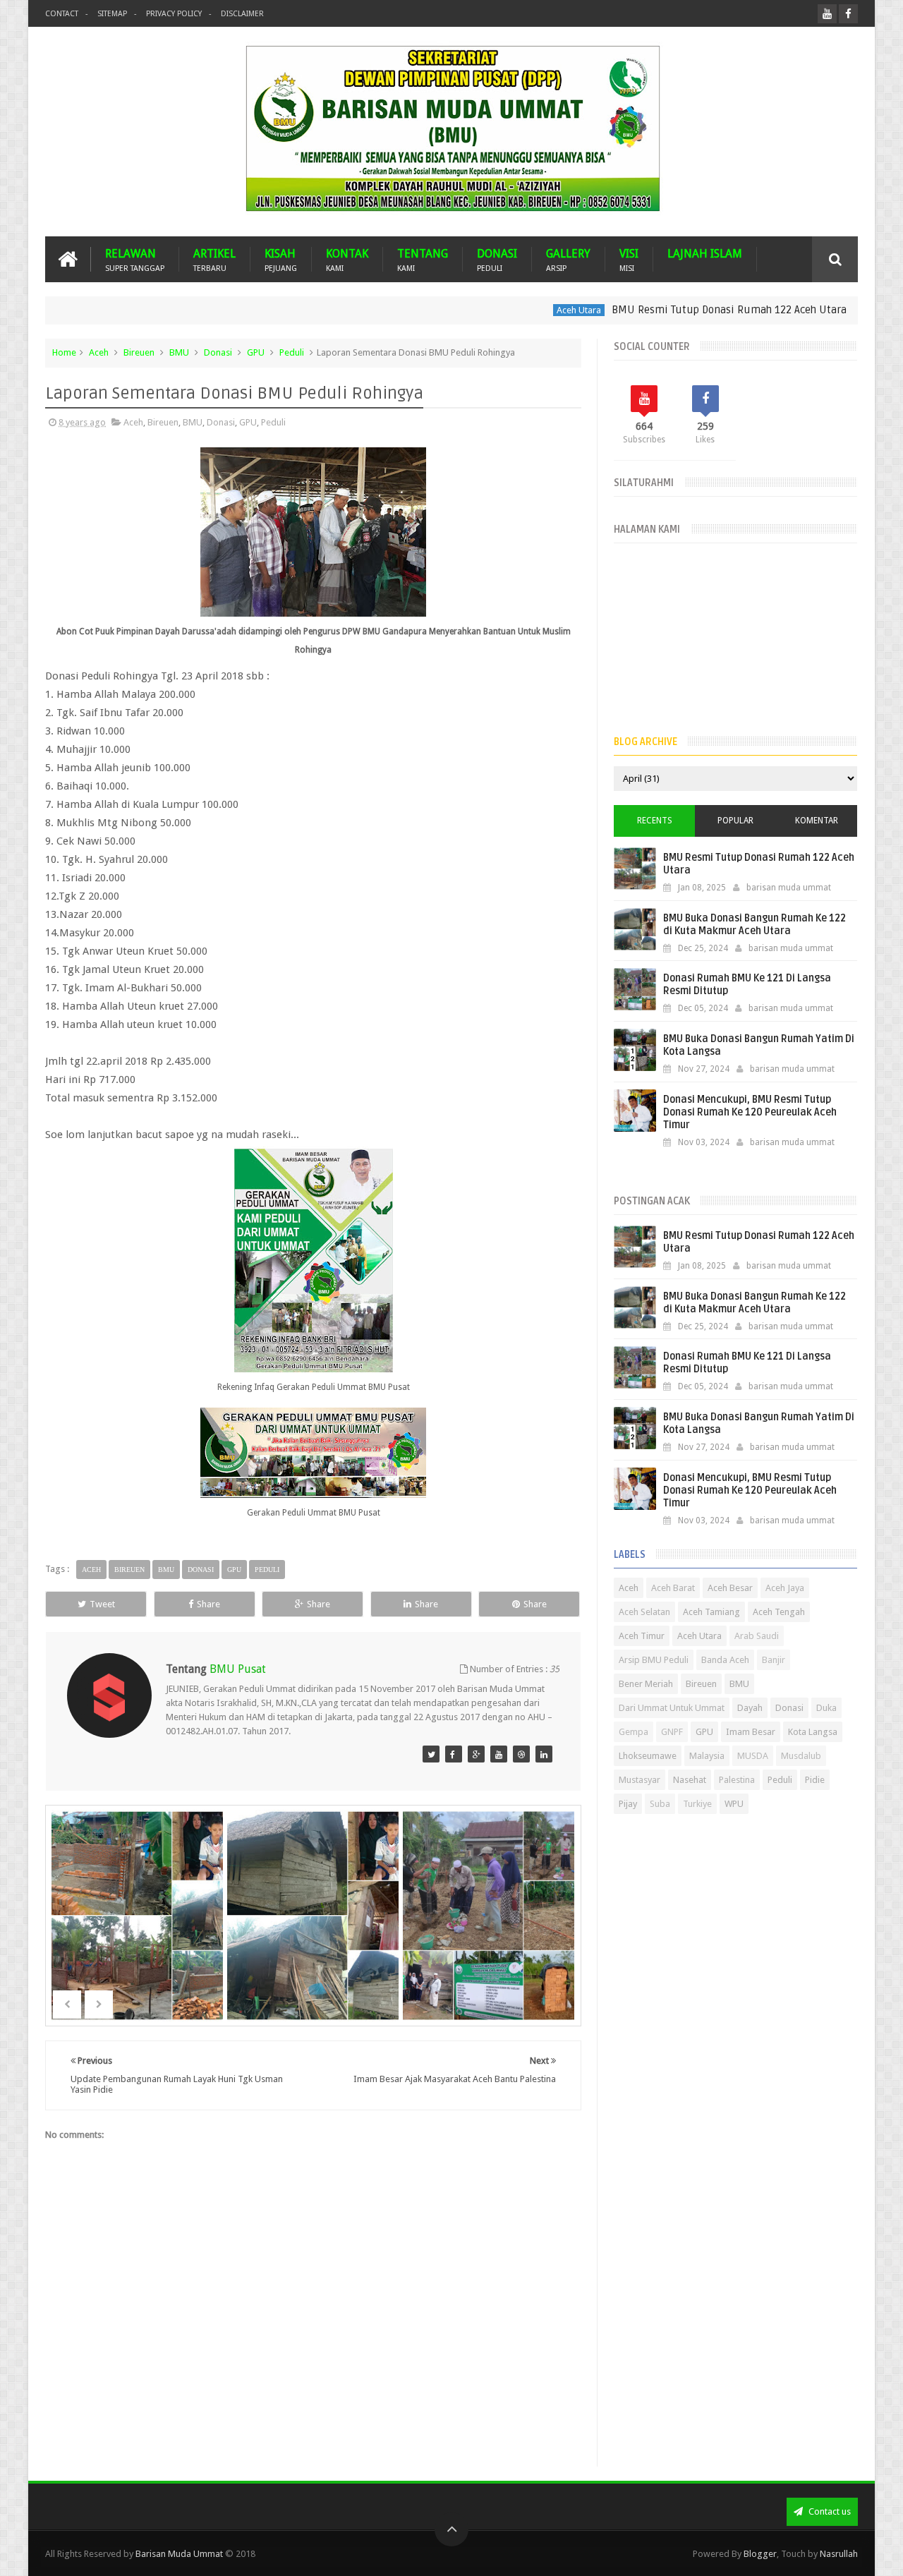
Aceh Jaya (785, 1588)
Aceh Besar (730, 1588)
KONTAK (347, 259)
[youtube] (827, 14)
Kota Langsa (813, 1732)
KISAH (281, 259)
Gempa (634, 1732)
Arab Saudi (757, 1636)
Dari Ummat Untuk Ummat (672, 1708)
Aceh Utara (528, 310)
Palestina (737, 1780)
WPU (734, 1804)
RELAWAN (135, 259)
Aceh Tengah (779, 1612)
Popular (735, 821)
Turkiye (697, 1804)
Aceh (99, 352)
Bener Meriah (646, 1684)
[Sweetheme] (431, 1754)
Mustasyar (640, 1780)
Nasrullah (839, 2554)
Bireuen (139, 352)
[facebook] (848, 14)
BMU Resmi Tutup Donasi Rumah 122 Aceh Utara (678, 310)
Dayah (750, 1708)
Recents (655, 821)
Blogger (760, 2554)
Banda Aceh (725, 1660)
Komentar (817, 821)
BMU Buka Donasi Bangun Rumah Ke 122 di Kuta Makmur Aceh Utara (754, 925)
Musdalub (801, 1756)
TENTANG (423, 259)
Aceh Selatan (644, 1612)
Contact (62, 14)
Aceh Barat (673, 1588)
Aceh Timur (642, 1636)
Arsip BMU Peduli (654, 1660)
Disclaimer (242, 14)
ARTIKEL (214, 259)
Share (208, 1604)
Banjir (774, 1660)
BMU (179, 352)
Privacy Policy (174, 14)
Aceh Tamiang (711, 1612)
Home (64, 352)
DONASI (497, 259)
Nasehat (690, 1780)
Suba (660, 1804)
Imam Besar (751, 1732)
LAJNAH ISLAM (705, 254)
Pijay (628, 1804)
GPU (256, 352)
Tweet (102, 1604)
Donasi (218, 352)
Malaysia (707, 1756)
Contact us (829, 2511)
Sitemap (112, 14)
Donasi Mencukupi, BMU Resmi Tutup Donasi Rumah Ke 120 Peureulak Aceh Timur (750, 1112)
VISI (629, 259)
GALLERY (568, 259)
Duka (826, 1708)
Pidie (815, 1780)
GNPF (672, 1732)
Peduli (292, 352)
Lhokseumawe (648, 1756)
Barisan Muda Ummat (179, 2554)
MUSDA (753, 1756)
